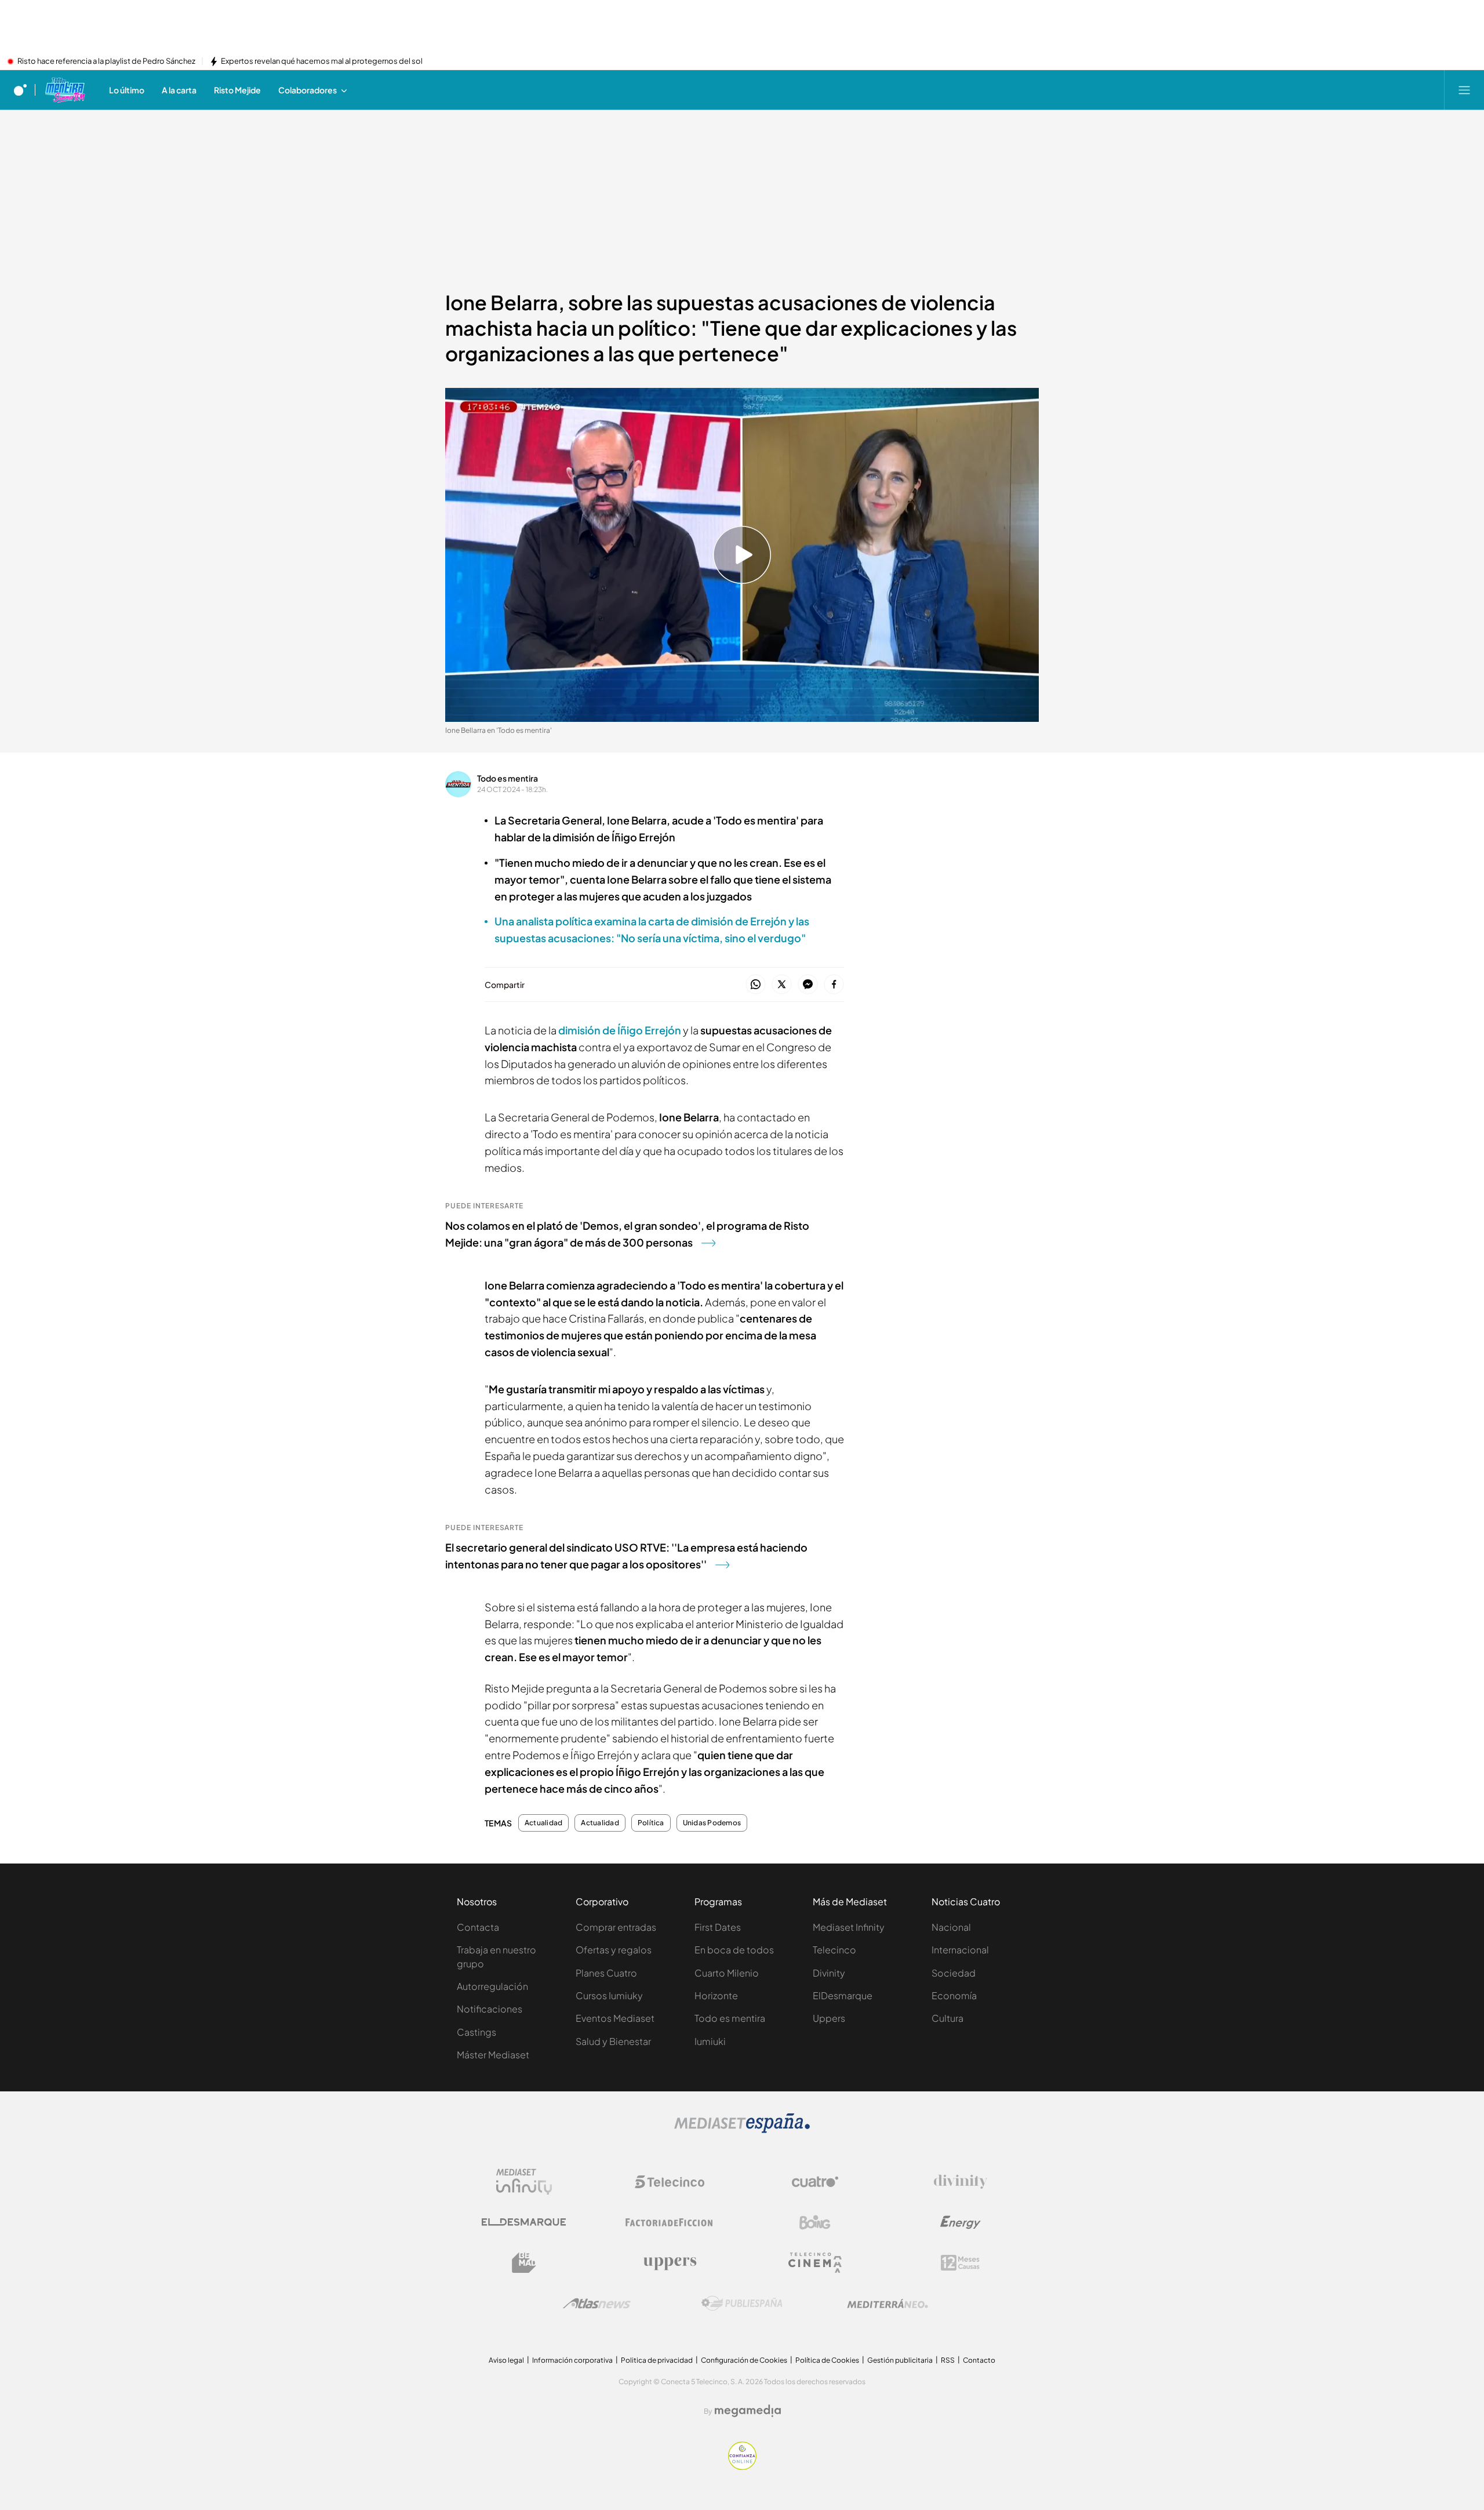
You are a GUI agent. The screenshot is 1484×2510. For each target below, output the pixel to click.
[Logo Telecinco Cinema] (815, 2263)
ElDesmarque (843, 1995)
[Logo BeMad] (524, 2263)
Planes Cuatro (606, 1973)
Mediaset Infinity (849, 1927)
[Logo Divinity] (961, 2182)
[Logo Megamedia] (748, 2411)
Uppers (829, 2018)
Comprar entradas (616, 1927)
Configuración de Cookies (744, 2360)
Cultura (947, 2018)
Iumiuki (710, 2041)
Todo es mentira (508, 778)
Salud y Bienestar (613, 2041)
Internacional (960, 1950)
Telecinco (834, 1950)
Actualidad (543, 1823)
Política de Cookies (827, 2360)
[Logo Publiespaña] (742, 2304)
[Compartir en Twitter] (782, 985)
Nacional (951, 1927)
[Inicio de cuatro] (20, 90)
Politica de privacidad (657, 2360)
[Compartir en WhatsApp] (756, 985)
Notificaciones (490, 2009)
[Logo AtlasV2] (597, 2303)
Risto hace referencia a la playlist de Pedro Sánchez (106, 61)
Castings (477, 2032)
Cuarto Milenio (727, 1973)
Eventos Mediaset (615, 2018)
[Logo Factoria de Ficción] (670, 2222)
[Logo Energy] (961, 2222)
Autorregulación (492, 1986)
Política (651, 1823)
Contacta (478, 1927)
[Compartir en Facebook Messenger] (808, 985)
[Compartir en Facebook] (834, 985)
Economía (954, 1995)
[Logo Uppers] (670, 2263)
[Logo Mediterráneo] (888, 2304)
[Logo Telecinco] (670, 2182)
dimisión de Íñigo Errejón (620, 1030)
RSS (948, 2360)
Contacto (979, 2360)
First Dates (718, 1927)
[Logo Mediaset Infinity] (524, 2182)
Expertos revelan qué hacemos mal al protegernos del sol (322, 61)
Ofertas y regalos (614, 1950)
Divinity (829, 1973)
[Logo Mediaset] (742, 2130)
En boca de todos (734, 1950)
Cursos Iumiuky (609, 1995)
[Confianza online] (742, 2467)
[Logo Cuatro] (815, 2182)
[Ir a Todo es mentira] (65, 90)
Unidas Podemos (712, 1823)
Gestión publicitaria (900, 2360)
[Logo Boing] (815, 2222)
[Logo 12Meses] (960, 2263)
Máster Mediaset (493, 2055)
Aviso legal (506, 2360)
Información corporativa (572, 2360)
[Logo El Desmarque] (524, 2222)
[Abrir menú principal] (1464, 90)
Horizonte (716, 1995)
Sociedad (954, 1973)
